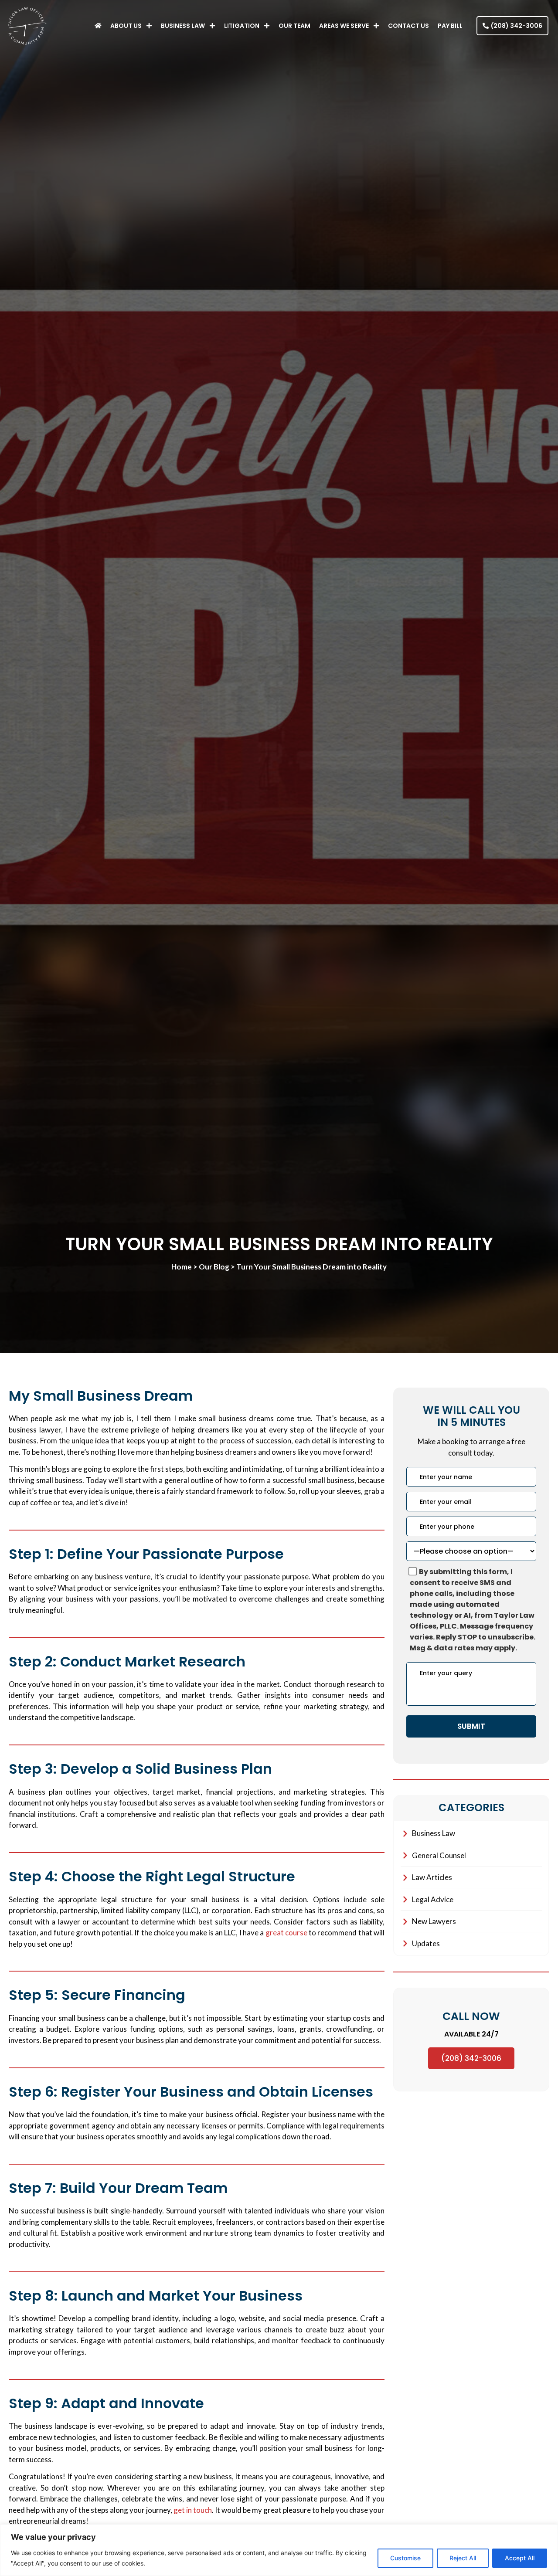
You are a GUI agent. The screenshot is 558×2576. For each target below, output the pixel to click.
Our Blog (214, 1267)
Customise (405, 2558)
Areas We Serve (344, 26)
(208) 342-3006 (471, 2058)
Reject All (463, 2558)
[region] (279, 2550)
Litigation (242, 26)
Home (182, 1267)
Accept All (520, 2558)
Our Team (294, 26)
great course (286, 1933)
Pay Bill (450, 26)
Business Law (183, 26)
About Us (126, 26)
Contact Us (408, 26)
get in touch (193, 2510)
